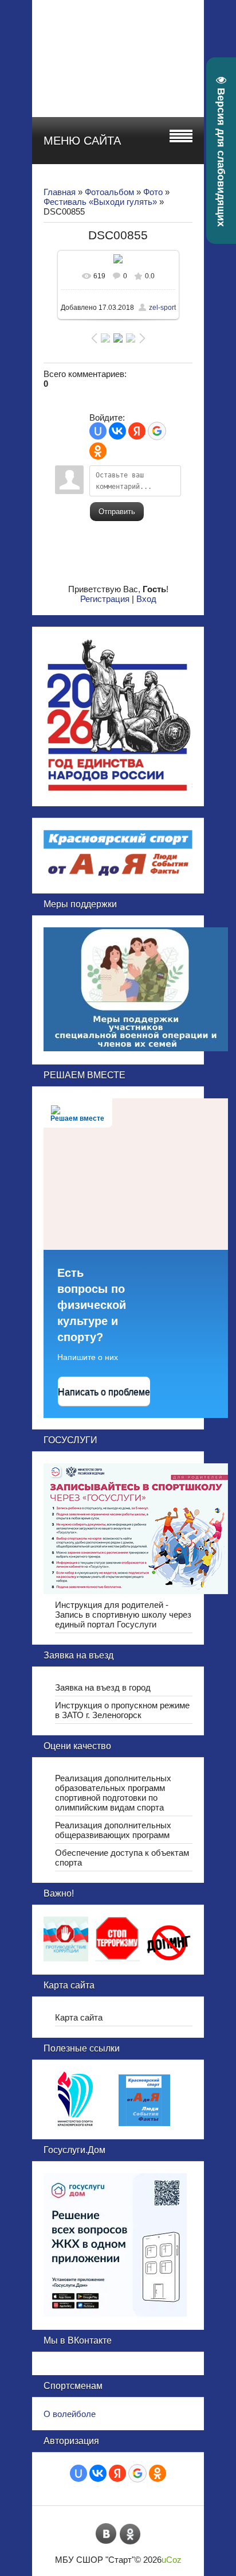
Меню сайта (82, 141)
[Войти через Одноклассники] (98, 451)
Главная (60, 192)
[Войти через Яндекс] (137, 431)
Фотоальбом (109, 192)
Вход (146, 599)
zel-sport (162, 308)
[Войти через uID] (98, 431)
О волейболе (70, 2414)
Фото (153, 192)
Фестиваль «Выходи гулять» (100, 202)
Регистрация (105, 599)
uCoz (172, 2560)
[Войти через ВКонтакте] (117, 431)
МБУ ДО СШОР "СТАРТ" (148, 29)
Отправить (117, 512)
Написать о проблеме (104, 1392)
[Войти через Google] (157, 431)
